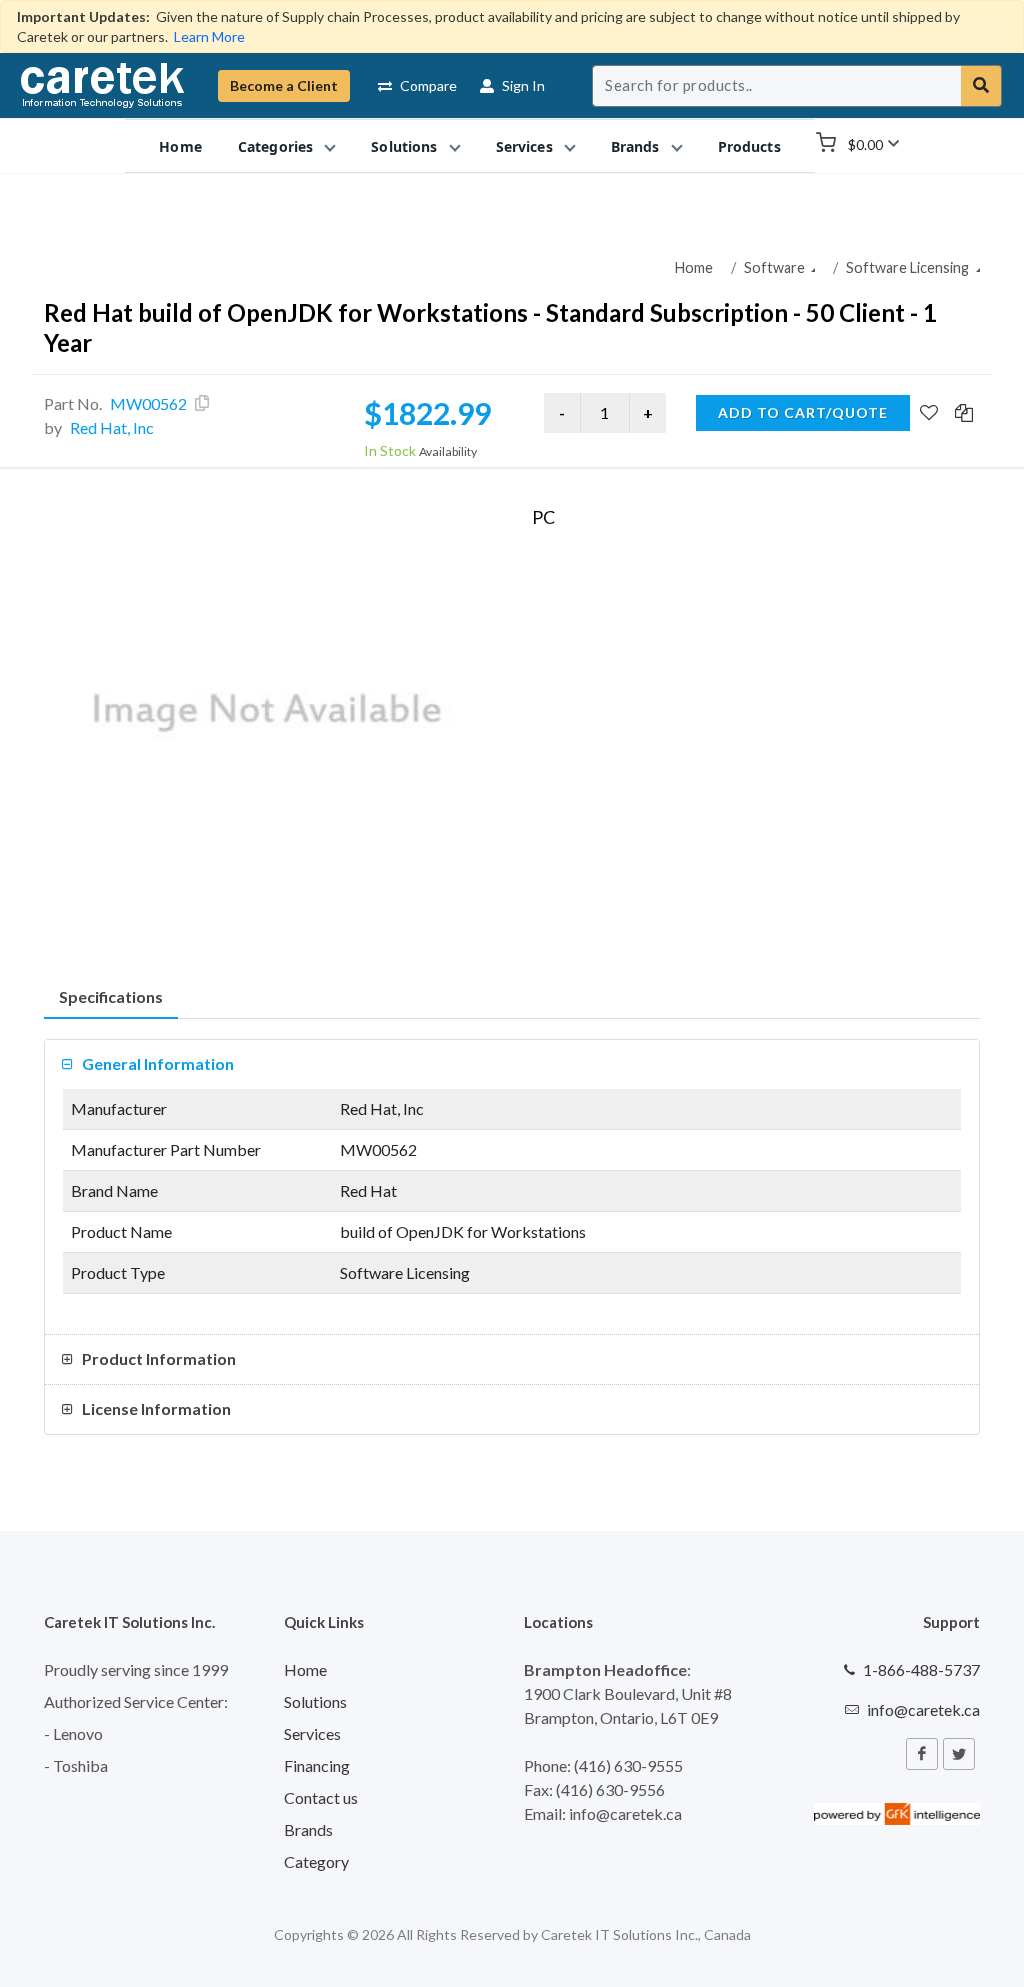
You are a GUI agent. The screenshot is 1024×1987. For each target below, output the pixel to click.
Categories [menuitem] (275, 146)
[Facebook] (922, 1754)
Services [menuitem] (524, 146)
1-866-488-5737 (921, 1669)
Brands (308, 1829)
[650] (268, 713)
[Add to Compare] (964, 414)
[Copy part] (202, 403)
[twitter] (959, 1754)
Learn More (209, 36)
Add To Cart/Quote (803, 412)
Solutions (315, 1701)
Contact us (321, 1797)
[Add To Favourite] (929, 414)
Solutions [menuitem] (404, 146)
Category (316, 1861)
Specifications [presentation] (111, 996)
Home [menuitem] (180, 146)
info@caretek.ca (923, 1709)
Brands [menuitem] (635, 146)
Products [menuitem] (749, 146)
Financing (317, 1765)
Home (694, 267)
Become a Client (284, 85)
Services (312, 1733)
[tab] (111, 997)
